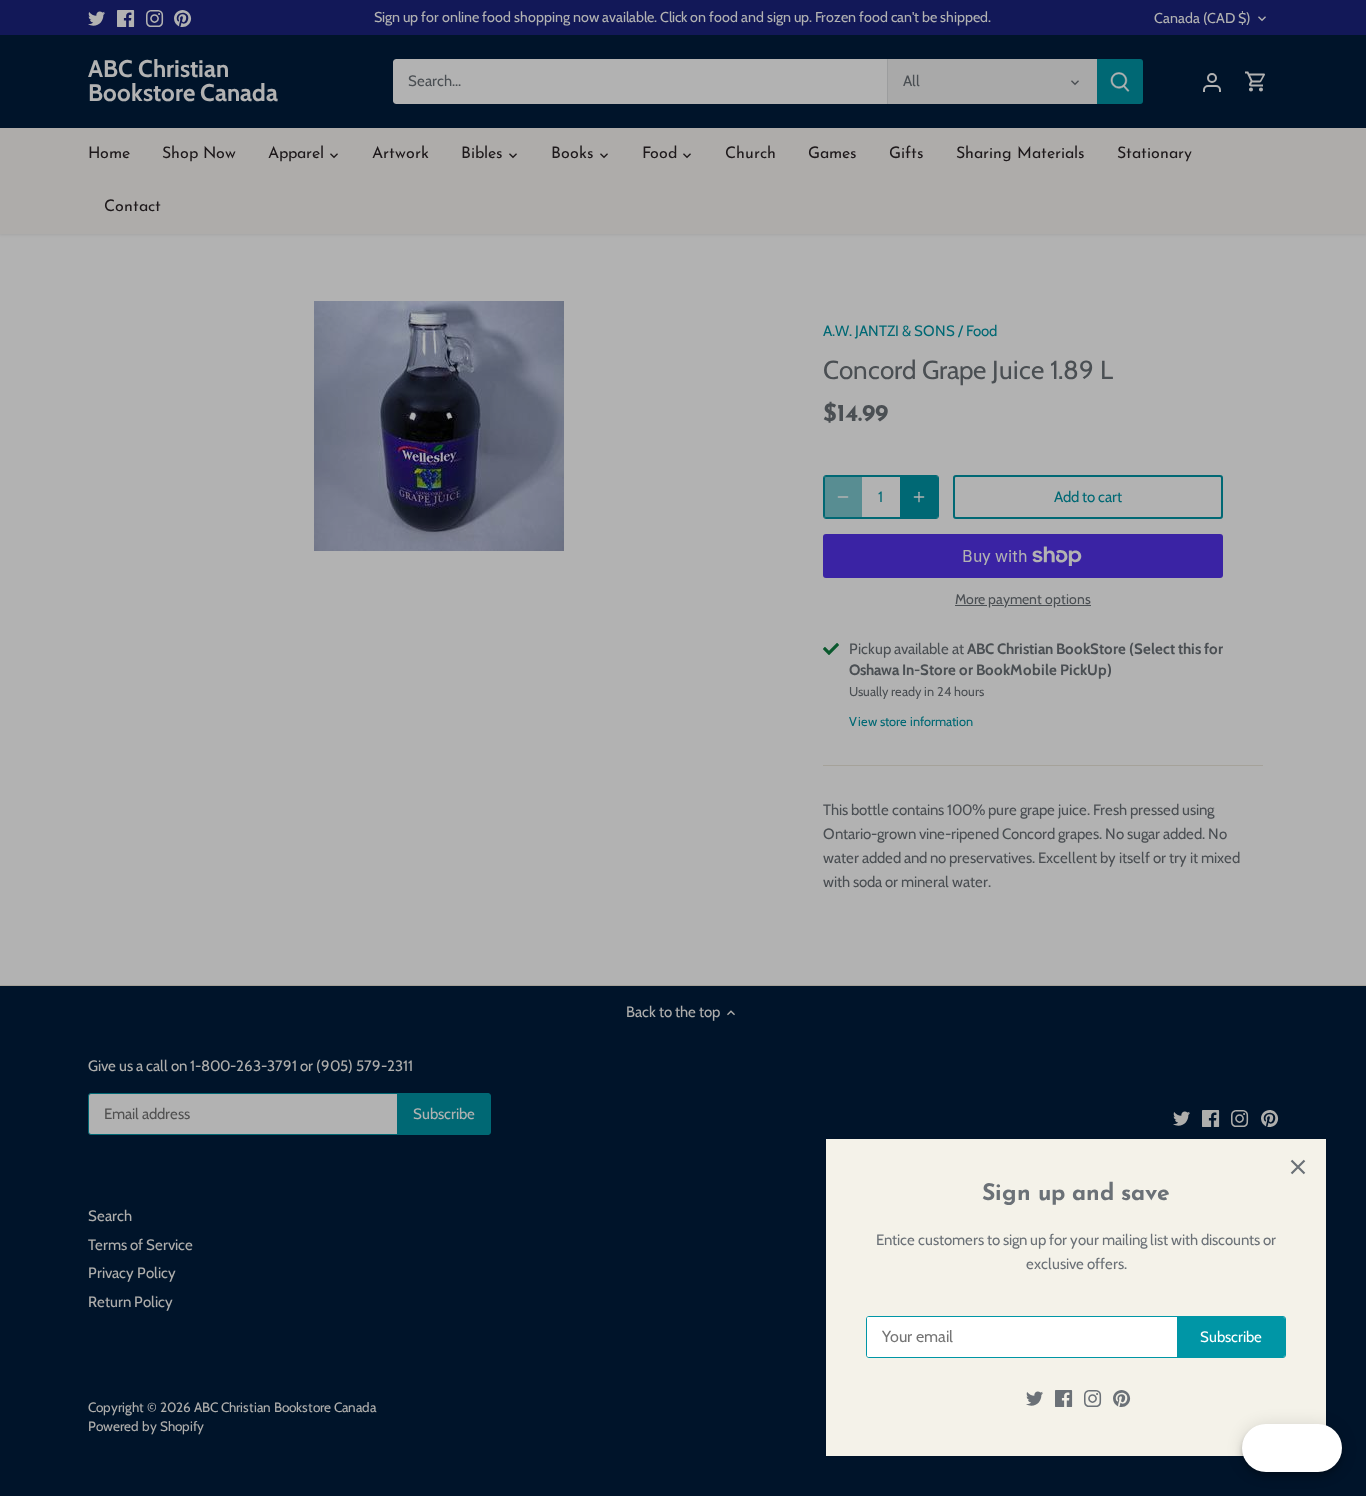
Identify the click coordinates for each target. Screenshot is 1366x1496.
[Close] (1298, 1167)
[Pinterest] (1121, 1398)
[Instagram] (1092, 1398)
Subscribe (1231, 1337)
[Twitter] (1034, 1398)
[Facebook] (1063, 1398)
